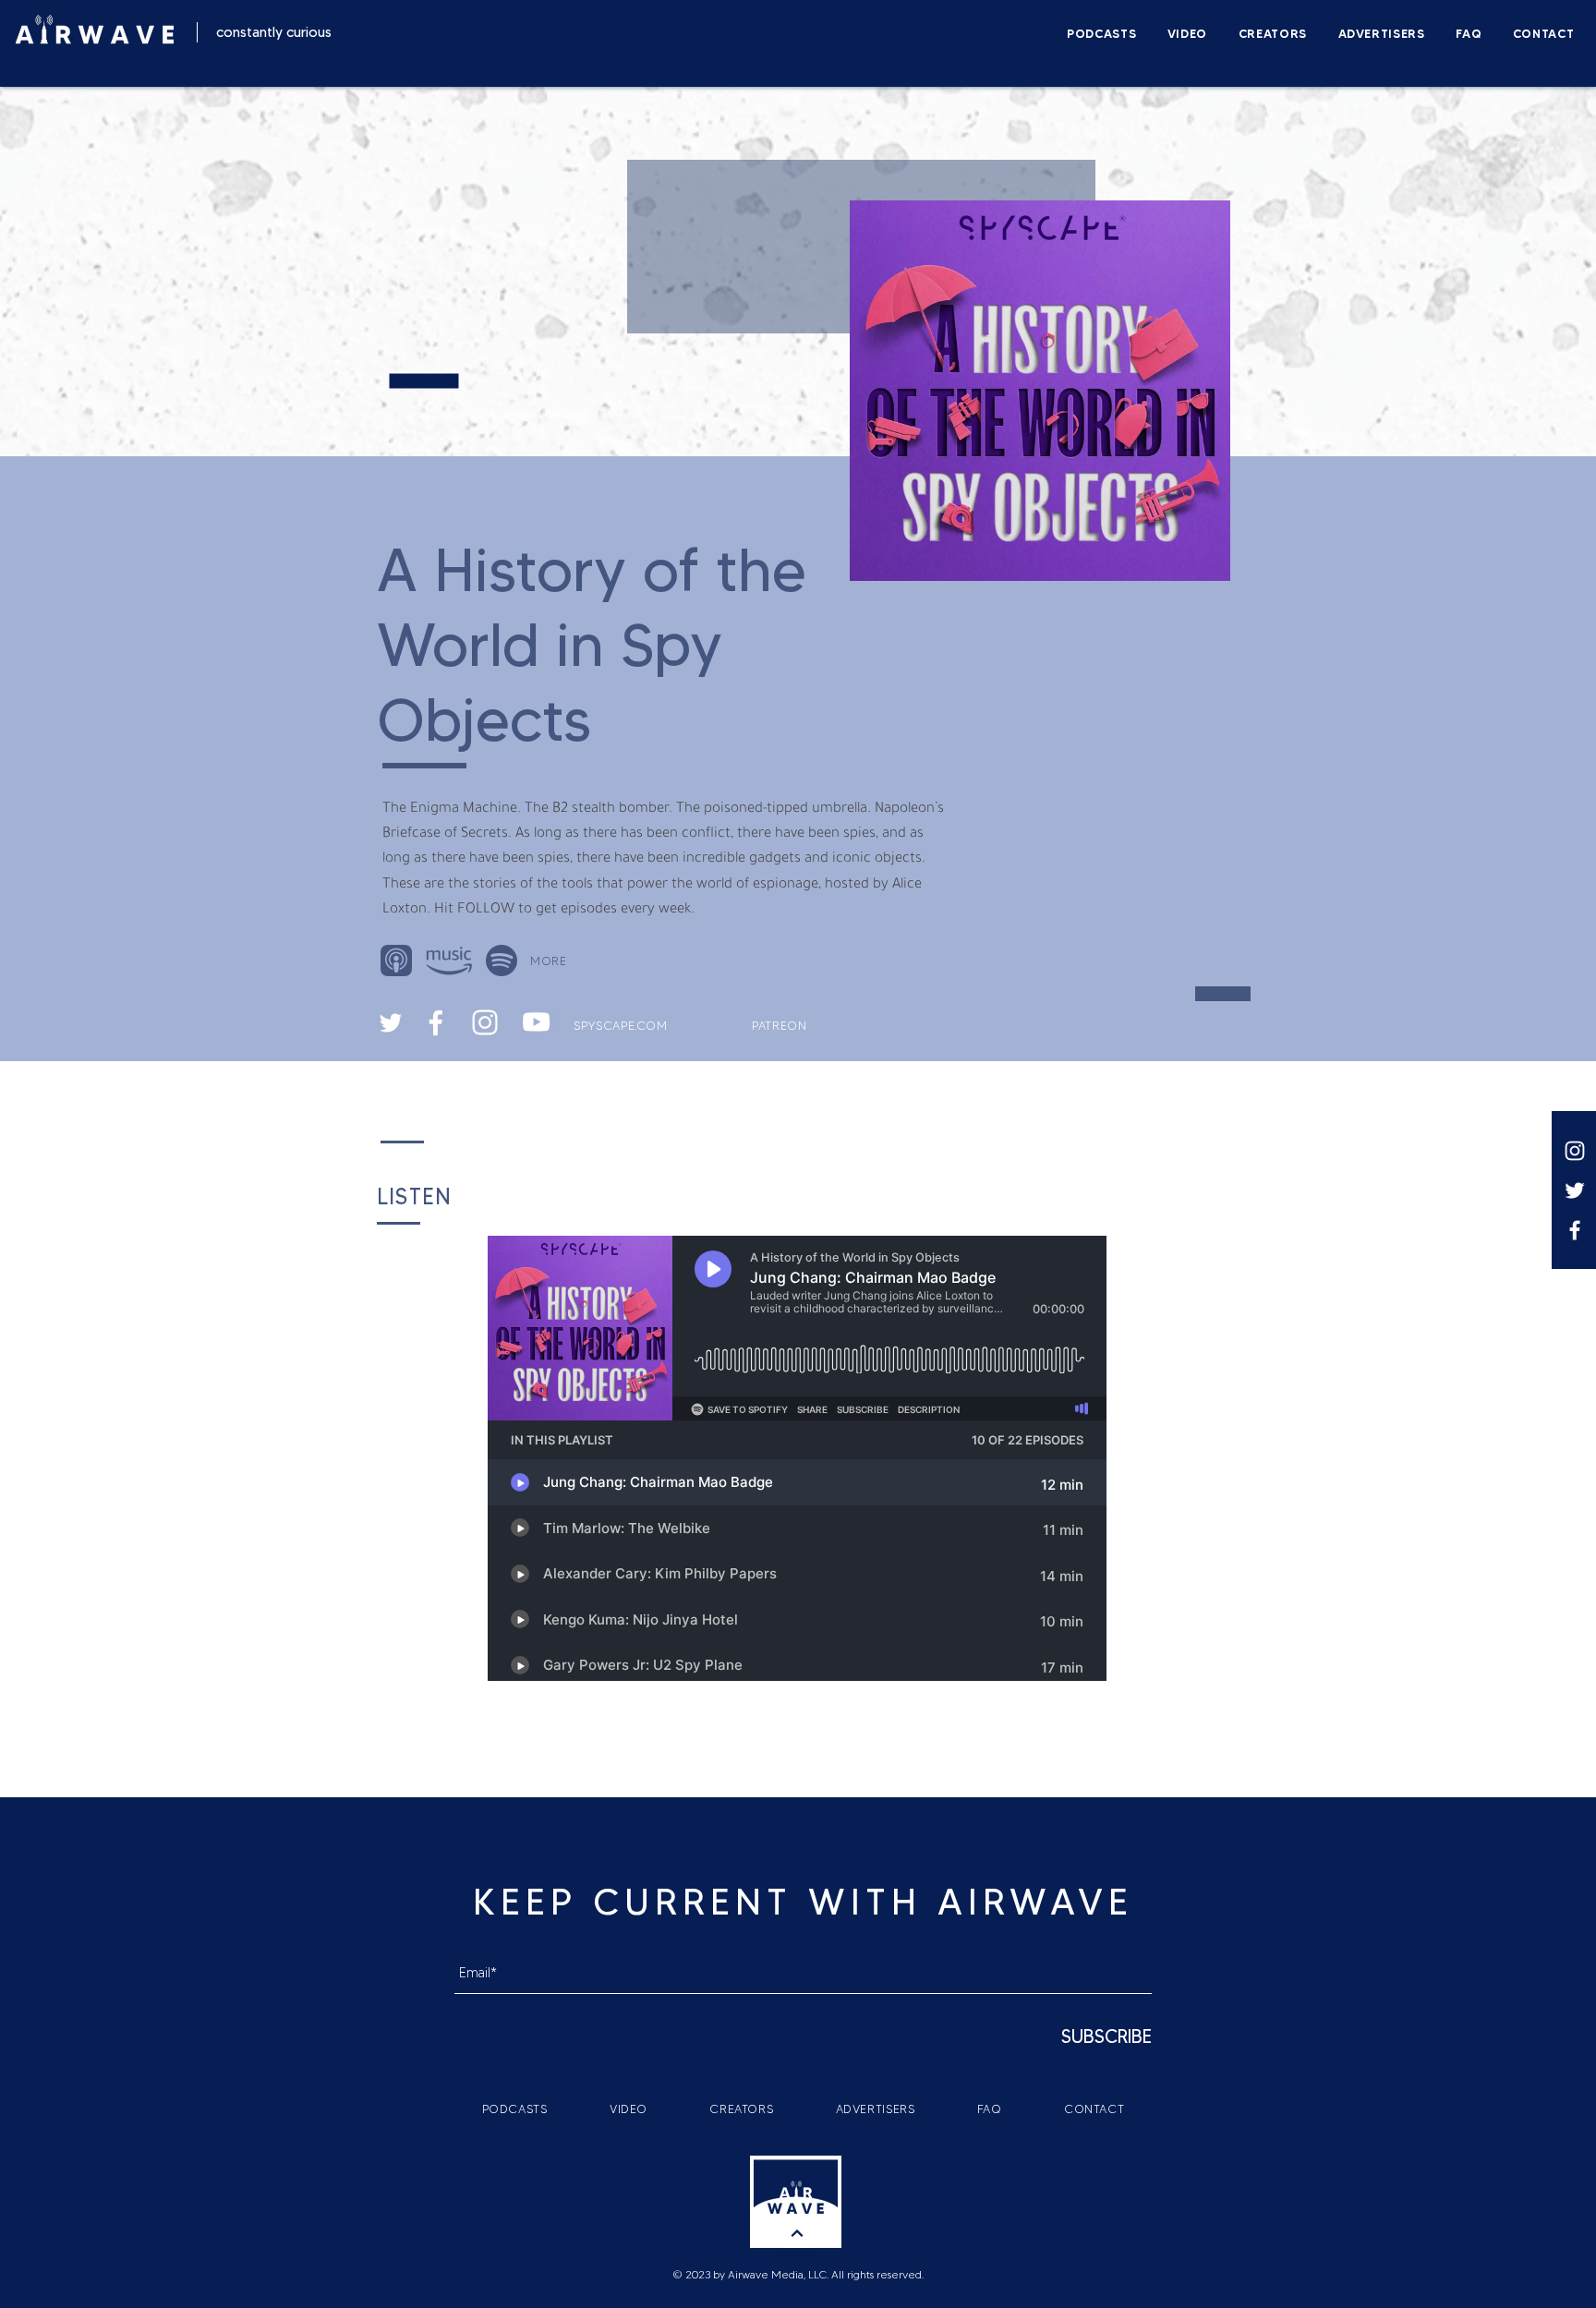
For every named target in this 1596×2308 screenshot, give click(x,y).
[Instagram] (1575, 1151)
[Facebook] (1575, 1230)
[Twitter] (1575, 1190)
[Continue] (797, 2234)
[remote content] (798, 1460)
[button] (552, 960)
